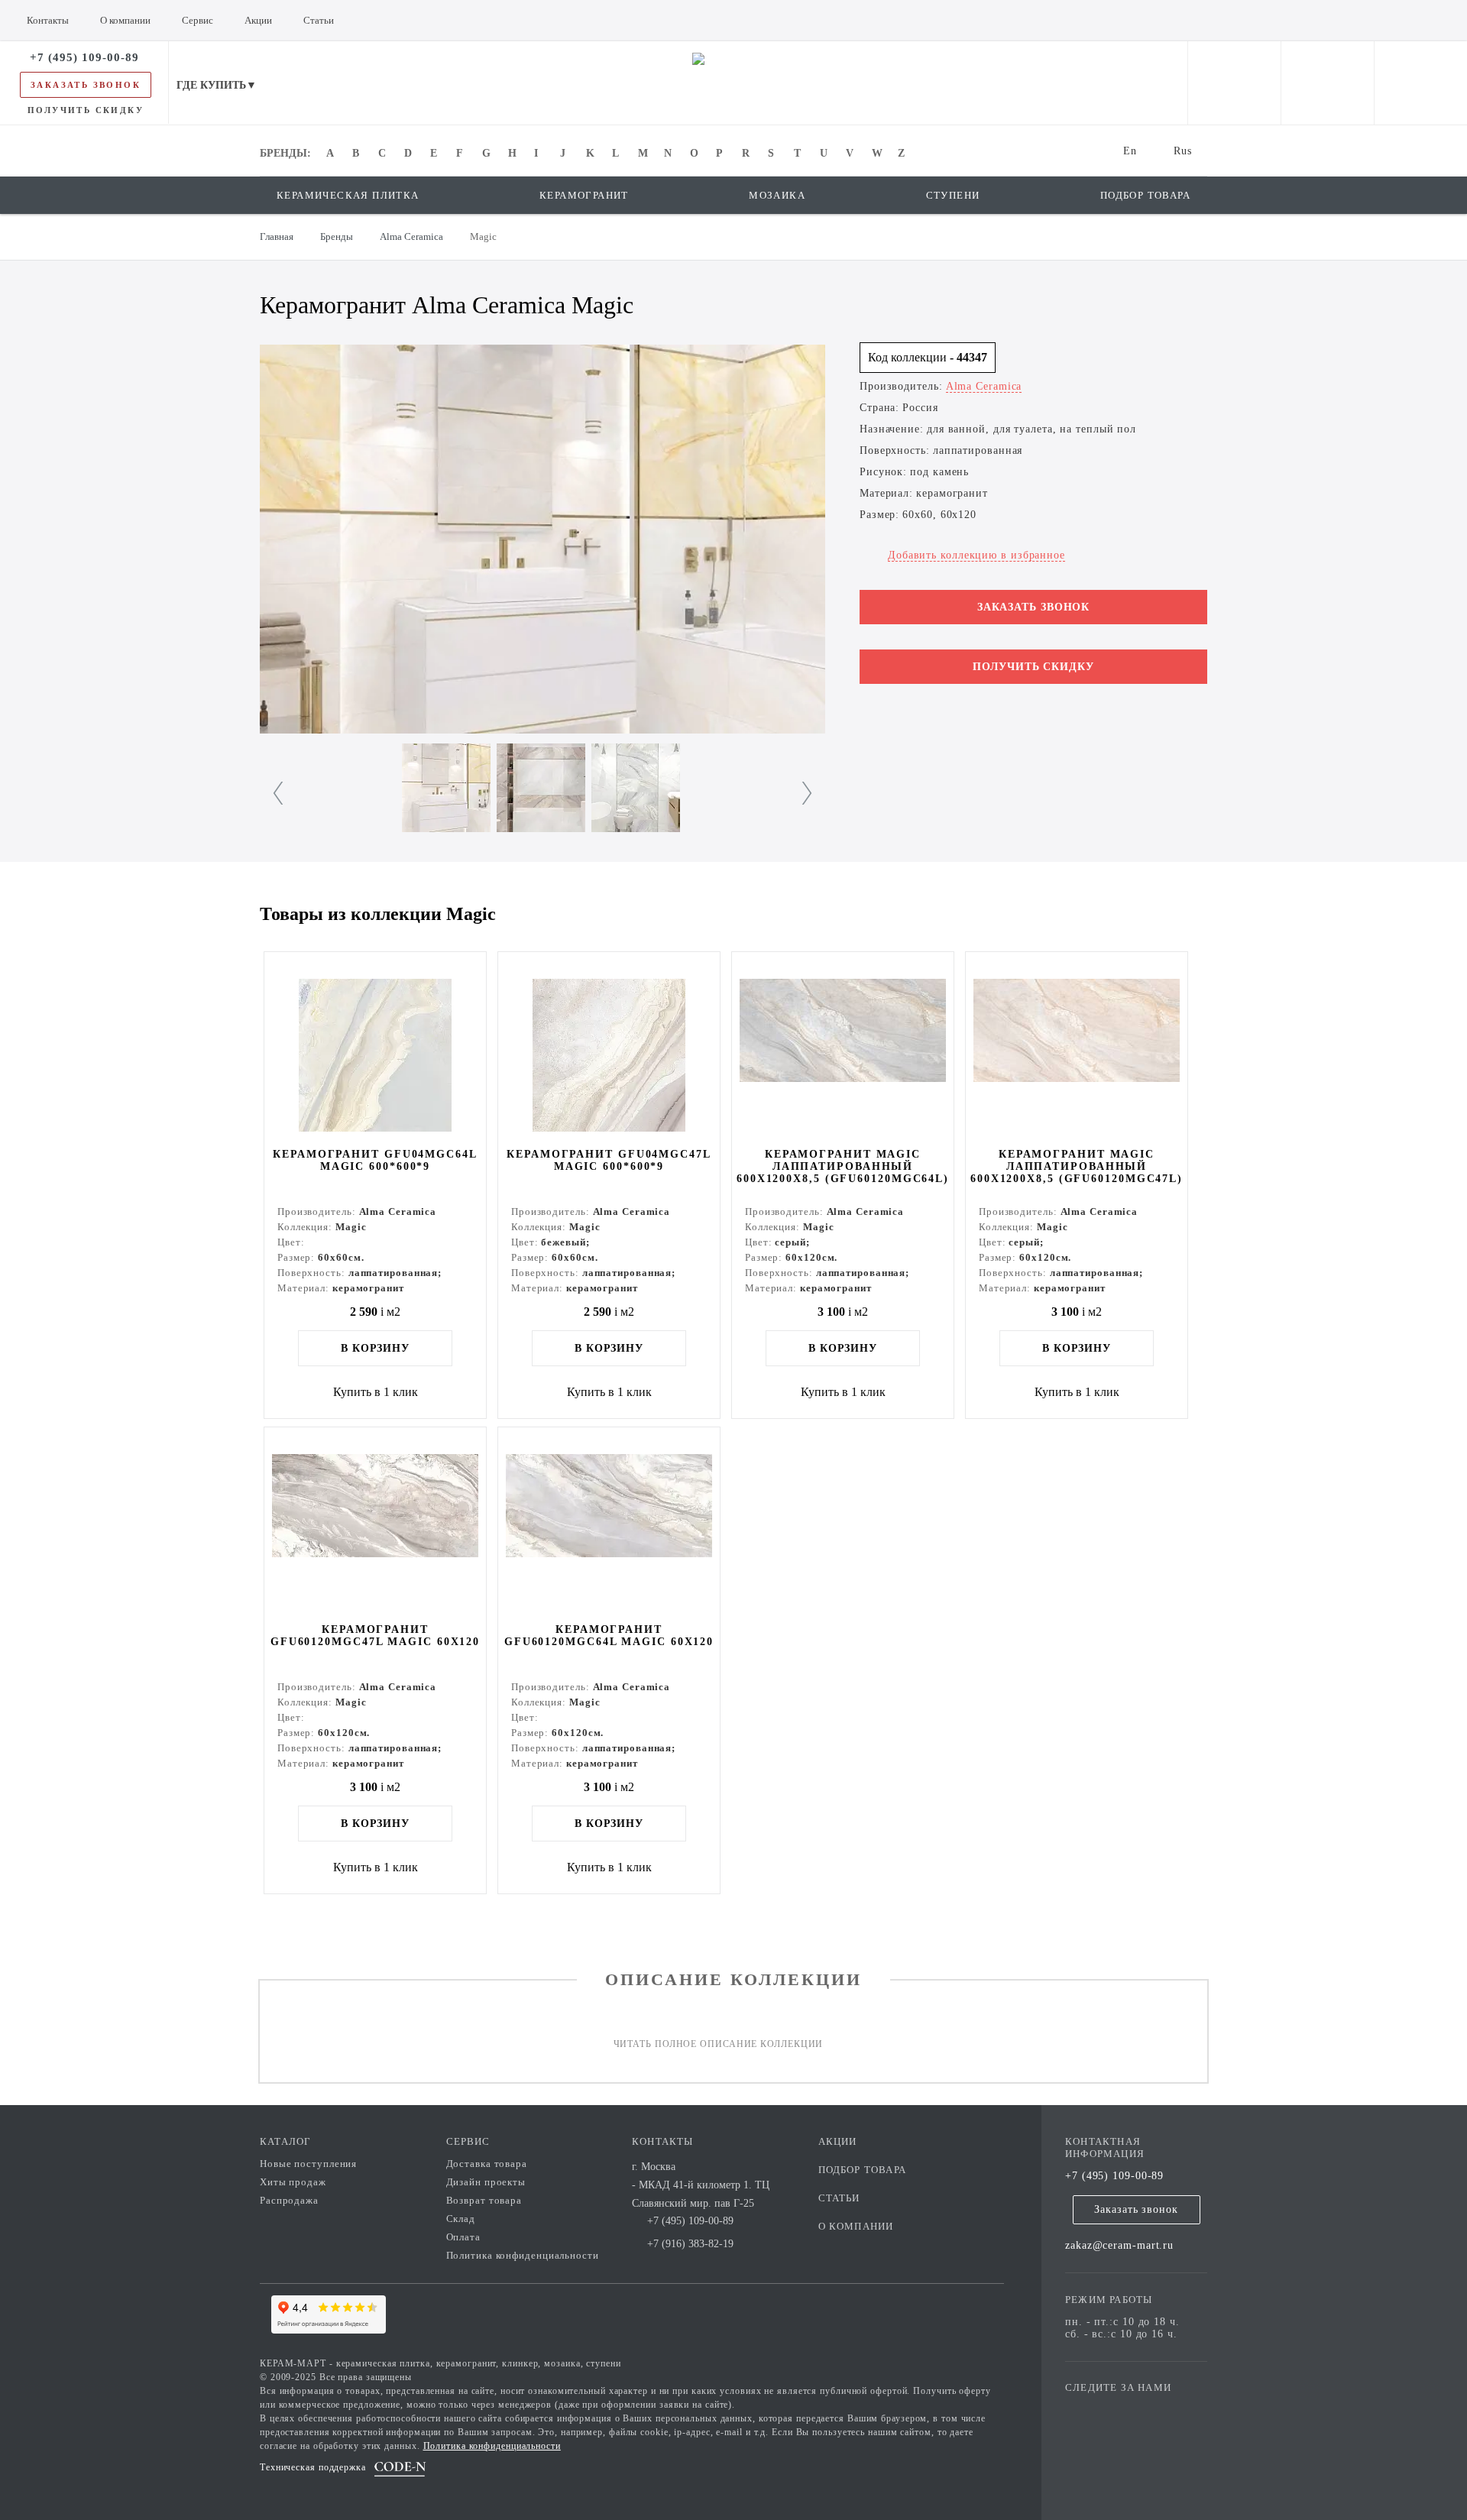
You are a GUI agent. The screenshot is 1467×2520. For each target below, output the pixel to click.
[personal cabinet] (1234, 83)
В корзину (375, 1348)
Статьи (839, 2198)
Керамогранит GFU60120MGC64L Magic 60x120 (609, 1636)
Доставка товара (487, 2164)
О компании (856, 2226)
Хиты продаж (293, 2182)
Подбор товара (863, 2170)
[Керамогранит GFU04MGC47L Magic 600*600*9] (609, 1048)
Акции (838, 2141)
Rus (1183, 151)
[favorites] (1328, 83)
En (1130, 151)
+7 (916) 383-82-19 (690, 2244)
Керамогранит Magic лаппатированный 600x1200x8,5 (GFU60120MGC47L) (1077, 1166)
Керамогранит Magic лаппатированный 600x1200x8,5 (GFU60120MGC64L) (843, 1166)
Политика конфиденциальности (523, 2255)
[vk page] (1122, 2410)
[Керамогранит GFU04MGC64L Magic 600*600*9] (375, 1048)
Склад (461, 2219)
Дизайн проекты (486, 2182)
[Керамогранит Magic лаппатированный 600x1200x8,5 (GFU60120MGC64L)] (843, 1048)
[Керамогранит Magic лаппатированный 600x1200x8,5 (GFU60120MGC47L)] (1077, 1048)
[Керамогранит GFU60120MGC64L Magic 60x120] (609, 1524)
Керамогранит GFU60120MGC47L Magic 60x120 (375, 1636)
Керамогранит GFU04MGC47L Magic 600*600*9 (609, 1160)
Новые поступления (308, 2164)
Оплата (463, 2237)
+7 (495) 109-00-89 (1114, 2176)
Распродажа (289, 2200)
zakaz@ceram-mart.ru (1119, 2245)
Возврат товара (484, 2200)
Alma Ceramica (984, 386)
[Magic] (542, 539)
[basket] (1421, 83)
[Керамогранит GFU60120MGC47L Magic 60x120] (375, 1524)
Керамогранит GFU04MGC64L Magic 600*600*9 (375, 1160)
